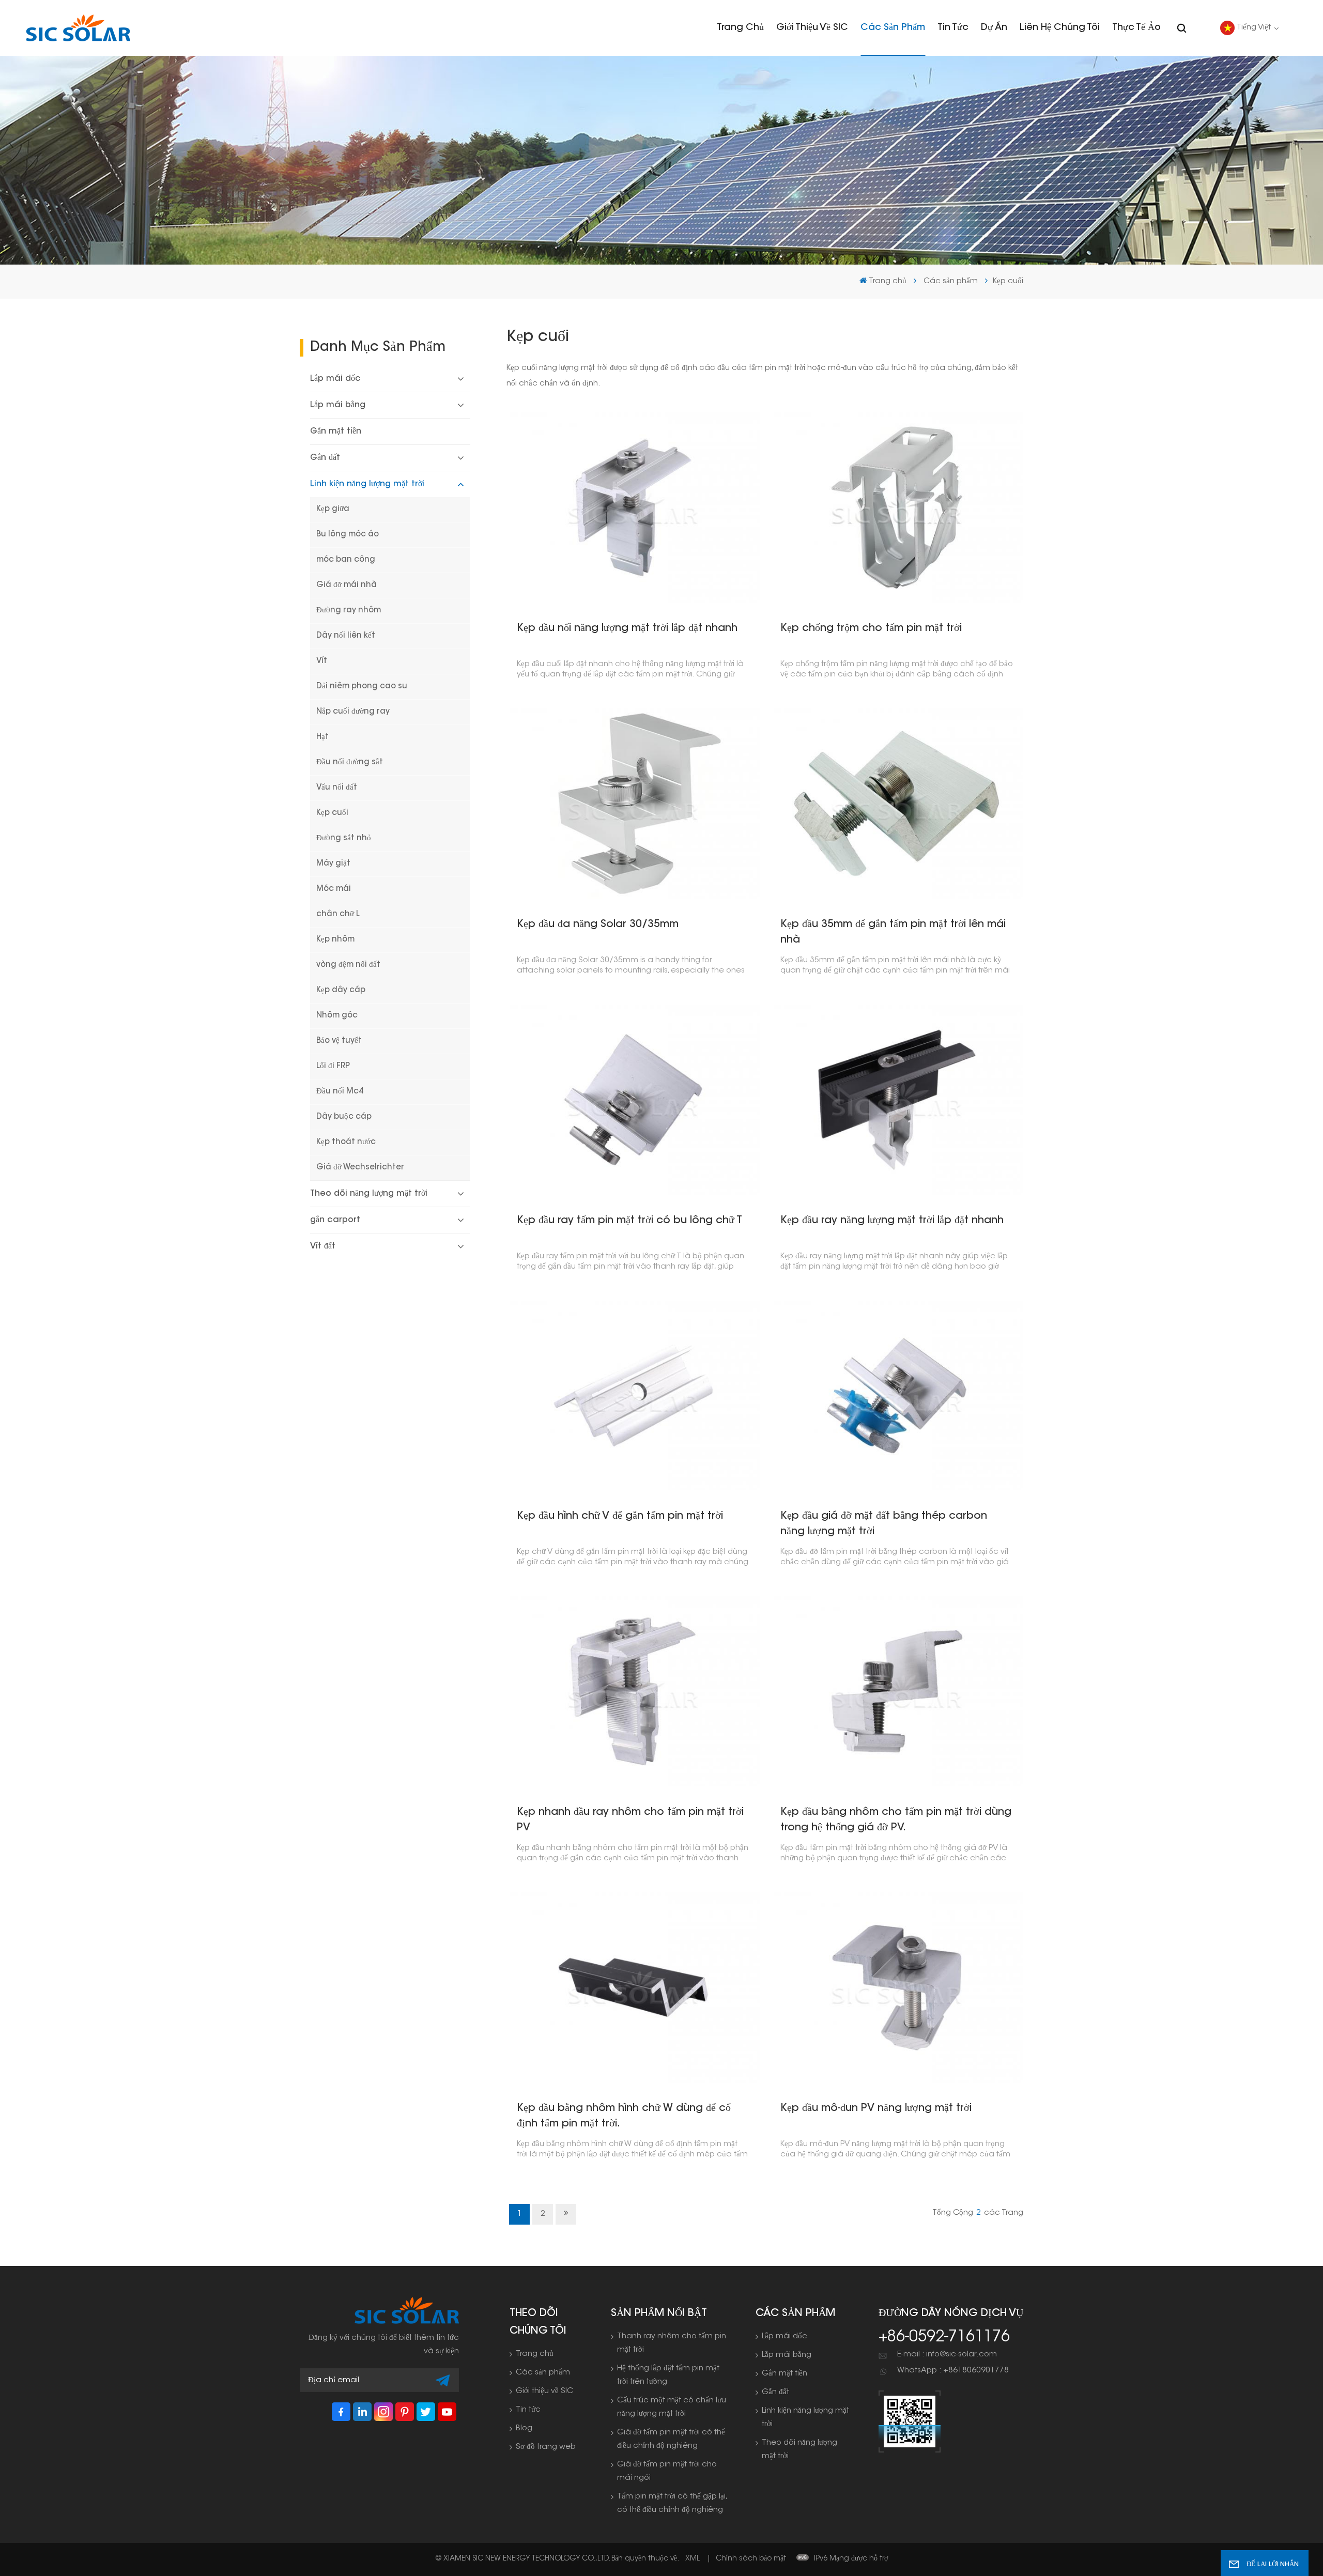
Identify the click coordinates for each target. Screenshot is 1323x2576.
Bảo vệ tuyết (339, 1041)
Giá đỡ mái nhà (347, 585)
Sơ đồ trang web (546, 2447)
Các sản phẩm (893, 28)
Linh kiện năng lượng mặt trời (367, 484)
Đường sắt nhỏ (344, 838)
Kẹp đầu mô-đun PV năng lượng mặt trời (876, 2108)
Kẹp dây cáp (341, 990)
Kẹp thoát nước (346, 1142)
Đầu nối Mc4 (340, 1092)
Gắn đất (325, 458)
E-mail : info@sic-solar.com (947, 2355)
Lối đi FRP (333, 1066)
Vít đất (323, 1246)
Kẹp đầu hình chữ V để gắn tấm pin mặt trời (620, 1516)
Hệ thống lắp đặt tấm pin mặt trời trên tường (668, 2375)
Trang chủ (740, 28)
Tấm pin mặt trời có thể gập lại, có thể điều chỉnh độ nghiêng (672, 2503)
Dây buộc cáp (344, 1117)
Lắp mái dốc (335, 379)
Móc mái (334, 889)
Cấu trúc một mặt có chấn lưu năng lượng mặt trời (672, 2407)
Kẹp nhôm (335, 940)
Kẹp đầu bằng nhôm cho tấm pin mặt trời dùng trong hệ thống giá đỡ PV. (896, 1820)
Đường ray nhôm (349, 611)
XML (693, 2559)
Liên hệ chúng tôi (1060, 28)
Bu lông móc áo (348, 535)
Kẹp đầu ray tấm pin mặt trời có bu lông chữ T (629, 1221)
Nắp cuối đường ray (353, 712)
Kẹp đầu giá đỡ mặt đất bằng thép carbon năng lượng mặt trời (884, 1524)
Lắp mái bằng (338, 405)
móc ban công (346, 560)
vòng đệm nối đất (348, 965)
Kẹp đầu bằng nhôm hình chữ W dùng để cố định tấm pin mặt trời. (624, 2116)
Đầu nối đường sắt (350, 762)
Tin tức (953, 28)
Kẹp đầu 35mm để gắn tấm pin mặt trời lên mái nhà (893, 932)
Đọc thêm (630, 507)
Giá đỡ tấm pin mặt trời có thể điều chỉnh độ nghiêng (671, 2439)
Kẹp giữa (333, 509)
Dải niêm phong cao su (362, 687)
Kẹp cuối (332, 813)
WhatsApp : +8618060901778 (953, 2371)
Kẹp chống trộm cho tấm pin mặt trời (871, 628)
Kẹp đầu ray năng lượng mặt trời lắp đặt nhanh (892, 1221)
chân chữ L (338, 914)
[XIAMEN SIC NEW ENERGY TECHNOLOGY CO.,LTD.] (78, 28)
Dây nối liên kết (346, 636)
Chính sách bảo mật (751, 2559)
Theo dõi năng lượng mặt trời (369, 1194)
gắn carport (335, 1220)
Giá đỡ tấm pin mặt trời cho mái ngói (667, 2471)
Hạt (322, 737)
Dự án (994, 28)
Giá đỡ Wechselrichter (360, 1168)
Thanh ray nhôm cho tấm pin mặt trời (672, 2343)
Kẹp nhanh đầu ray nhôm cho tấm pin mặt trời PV (630, 1820)
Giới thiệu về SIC (812, 28)
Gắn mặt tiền (336, 431)
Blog (524, 2428)
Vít (322, 661)
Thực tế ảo (1136, 28)
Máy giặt (333, 864)
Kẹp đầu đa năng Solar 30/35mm (598, 924)
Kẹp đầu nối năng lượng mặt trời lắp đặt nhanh (627, 628)
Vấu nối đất (337, 788)
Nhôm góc (337, 1016)
